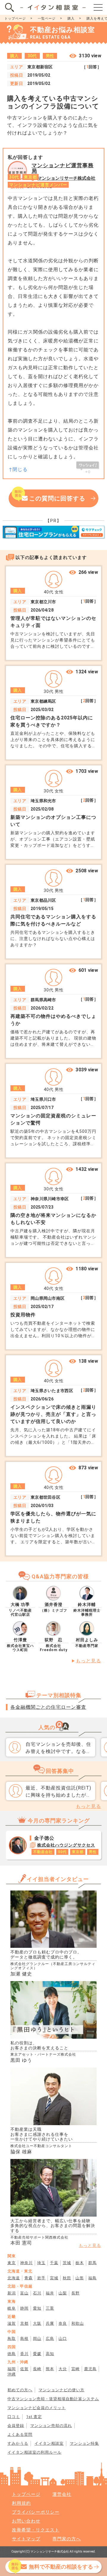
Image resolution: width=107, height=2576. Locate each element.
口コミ (14, 2417)
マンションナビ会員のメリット (37, 2408)
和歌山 (78, 2323)
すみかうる (18, 2443)
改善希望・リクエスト (36, 2530)
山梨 (63, 2293)
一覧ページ (47, 19)
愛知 (37, 2308)
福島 (92, 2278)
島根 (24, 2339)
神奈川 (26, 2263)
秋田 (67, 2278)
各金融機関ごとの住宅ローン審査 (48, 1707)
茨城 (67, 2263)
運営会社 (62, 2494)
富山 (24, 2293)
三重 (50, 2308)
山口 (63, 2339)
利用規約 (21, 2503)
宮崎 (75, 2369)
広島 (50, 2339)
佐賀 (24, 2369)
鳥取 (12, 2339)
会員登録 (16, 2426)
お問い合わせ (26, 2521)
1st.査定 (34, 2417)
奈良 (63, 2323)
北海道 (14, 2278)
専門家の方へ (67, 2539)
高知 (50, 2354)
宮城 (54, 2278)
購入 (71, 19)
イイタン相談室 (49, 2443)
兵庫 (50, 2323)
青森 (29, 2278)
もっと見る (88, 1661)
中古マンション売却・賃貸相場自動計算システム (53, 2399)
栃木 (80, 2263)
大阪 (37, 2323)
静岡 (24, 2308)
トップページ (15, 19)
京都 (24, 2323)
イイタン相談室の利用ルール (34, 2452)
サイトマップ (26, 2539)
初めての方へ (20, 2390)
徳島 (12, 2354)
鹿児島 (90, 2369)
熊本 (50, 2369)
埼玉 (41, 2263)
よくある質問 (20, 2434)
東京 (12, 2263)
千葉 (54, 2263)
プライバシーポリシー (36, 2512)
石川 (37, 2293)
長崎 (37, 2369)
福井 (50, 2293)
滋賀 (12, 2323)
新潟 (12, 2293)
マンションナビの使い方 (62, 2390)
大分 (63, 2369)
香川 (24, 2354)
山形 (80, 2278)
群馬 (92, 2263)
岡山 (37, 2339)
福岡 (12, 2369)
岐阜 (12, 2308)
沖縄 (12, 2374)
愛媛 (37, 2354)
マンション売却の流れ (51, 2426)
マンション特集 (84, 2443)
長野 (75, 2293)
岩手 (41, 2278)
